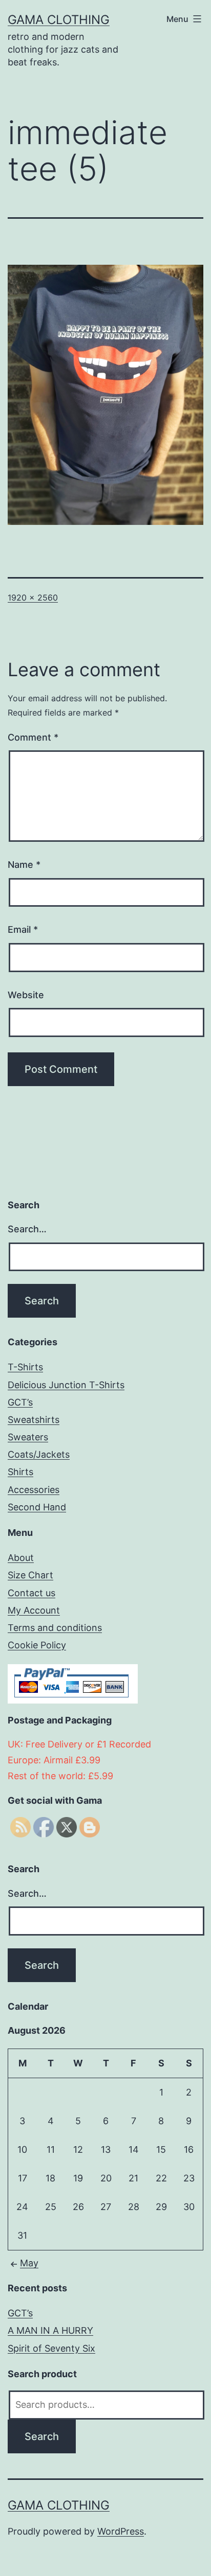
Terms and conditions (55, 1628)
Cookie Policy (37, 1645)
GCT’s (20, 1402)
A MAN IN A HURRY (50, 2330)
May (29, 2263)
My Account (34, 1610)
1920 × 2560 (33, 597)
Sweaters (28, 1437)
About (21, 1558)
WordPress (121, 2531)
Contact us (31, 1593)
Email (23, 929)
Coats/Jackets (39, 1454)
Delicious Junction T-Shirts (66, 1385)
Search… (27, 1229)
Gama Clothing (59, 20)
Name (24, 865)
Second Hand (37, 1507)
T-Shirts (25, 1367)
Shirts (20, 1472)
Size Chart (30, 1575)
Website (26, 995)
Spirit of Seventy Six (51, 2348)
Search (42, 2436)
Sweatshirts (34, 1420)
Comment (33, 737)
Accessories (34, 1490)
